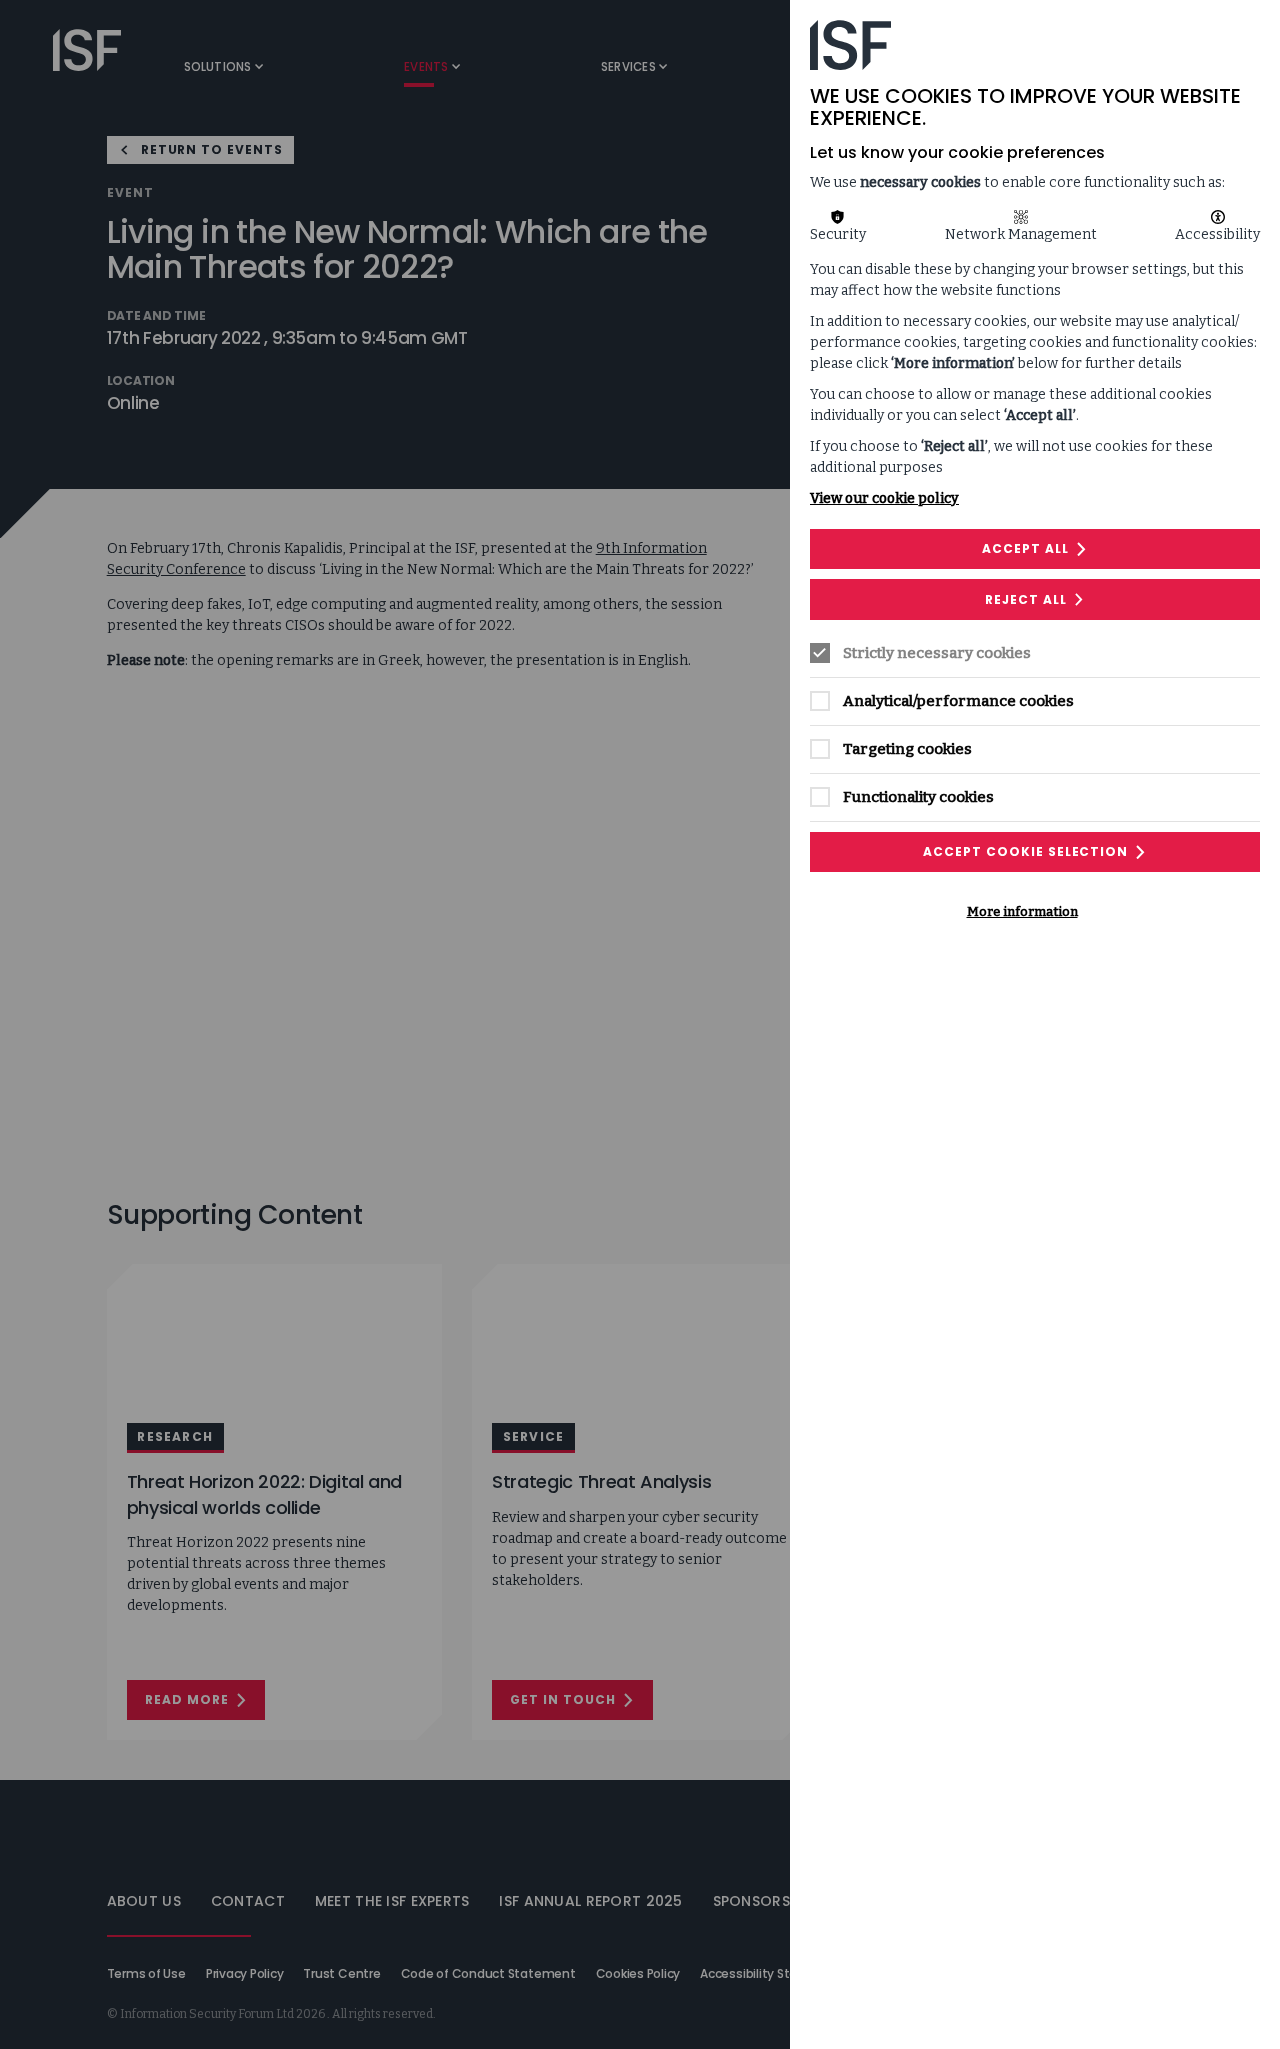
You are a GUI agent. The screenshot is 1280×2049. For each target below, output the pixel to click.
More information (1022, 911)
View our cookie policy (884, 498)
